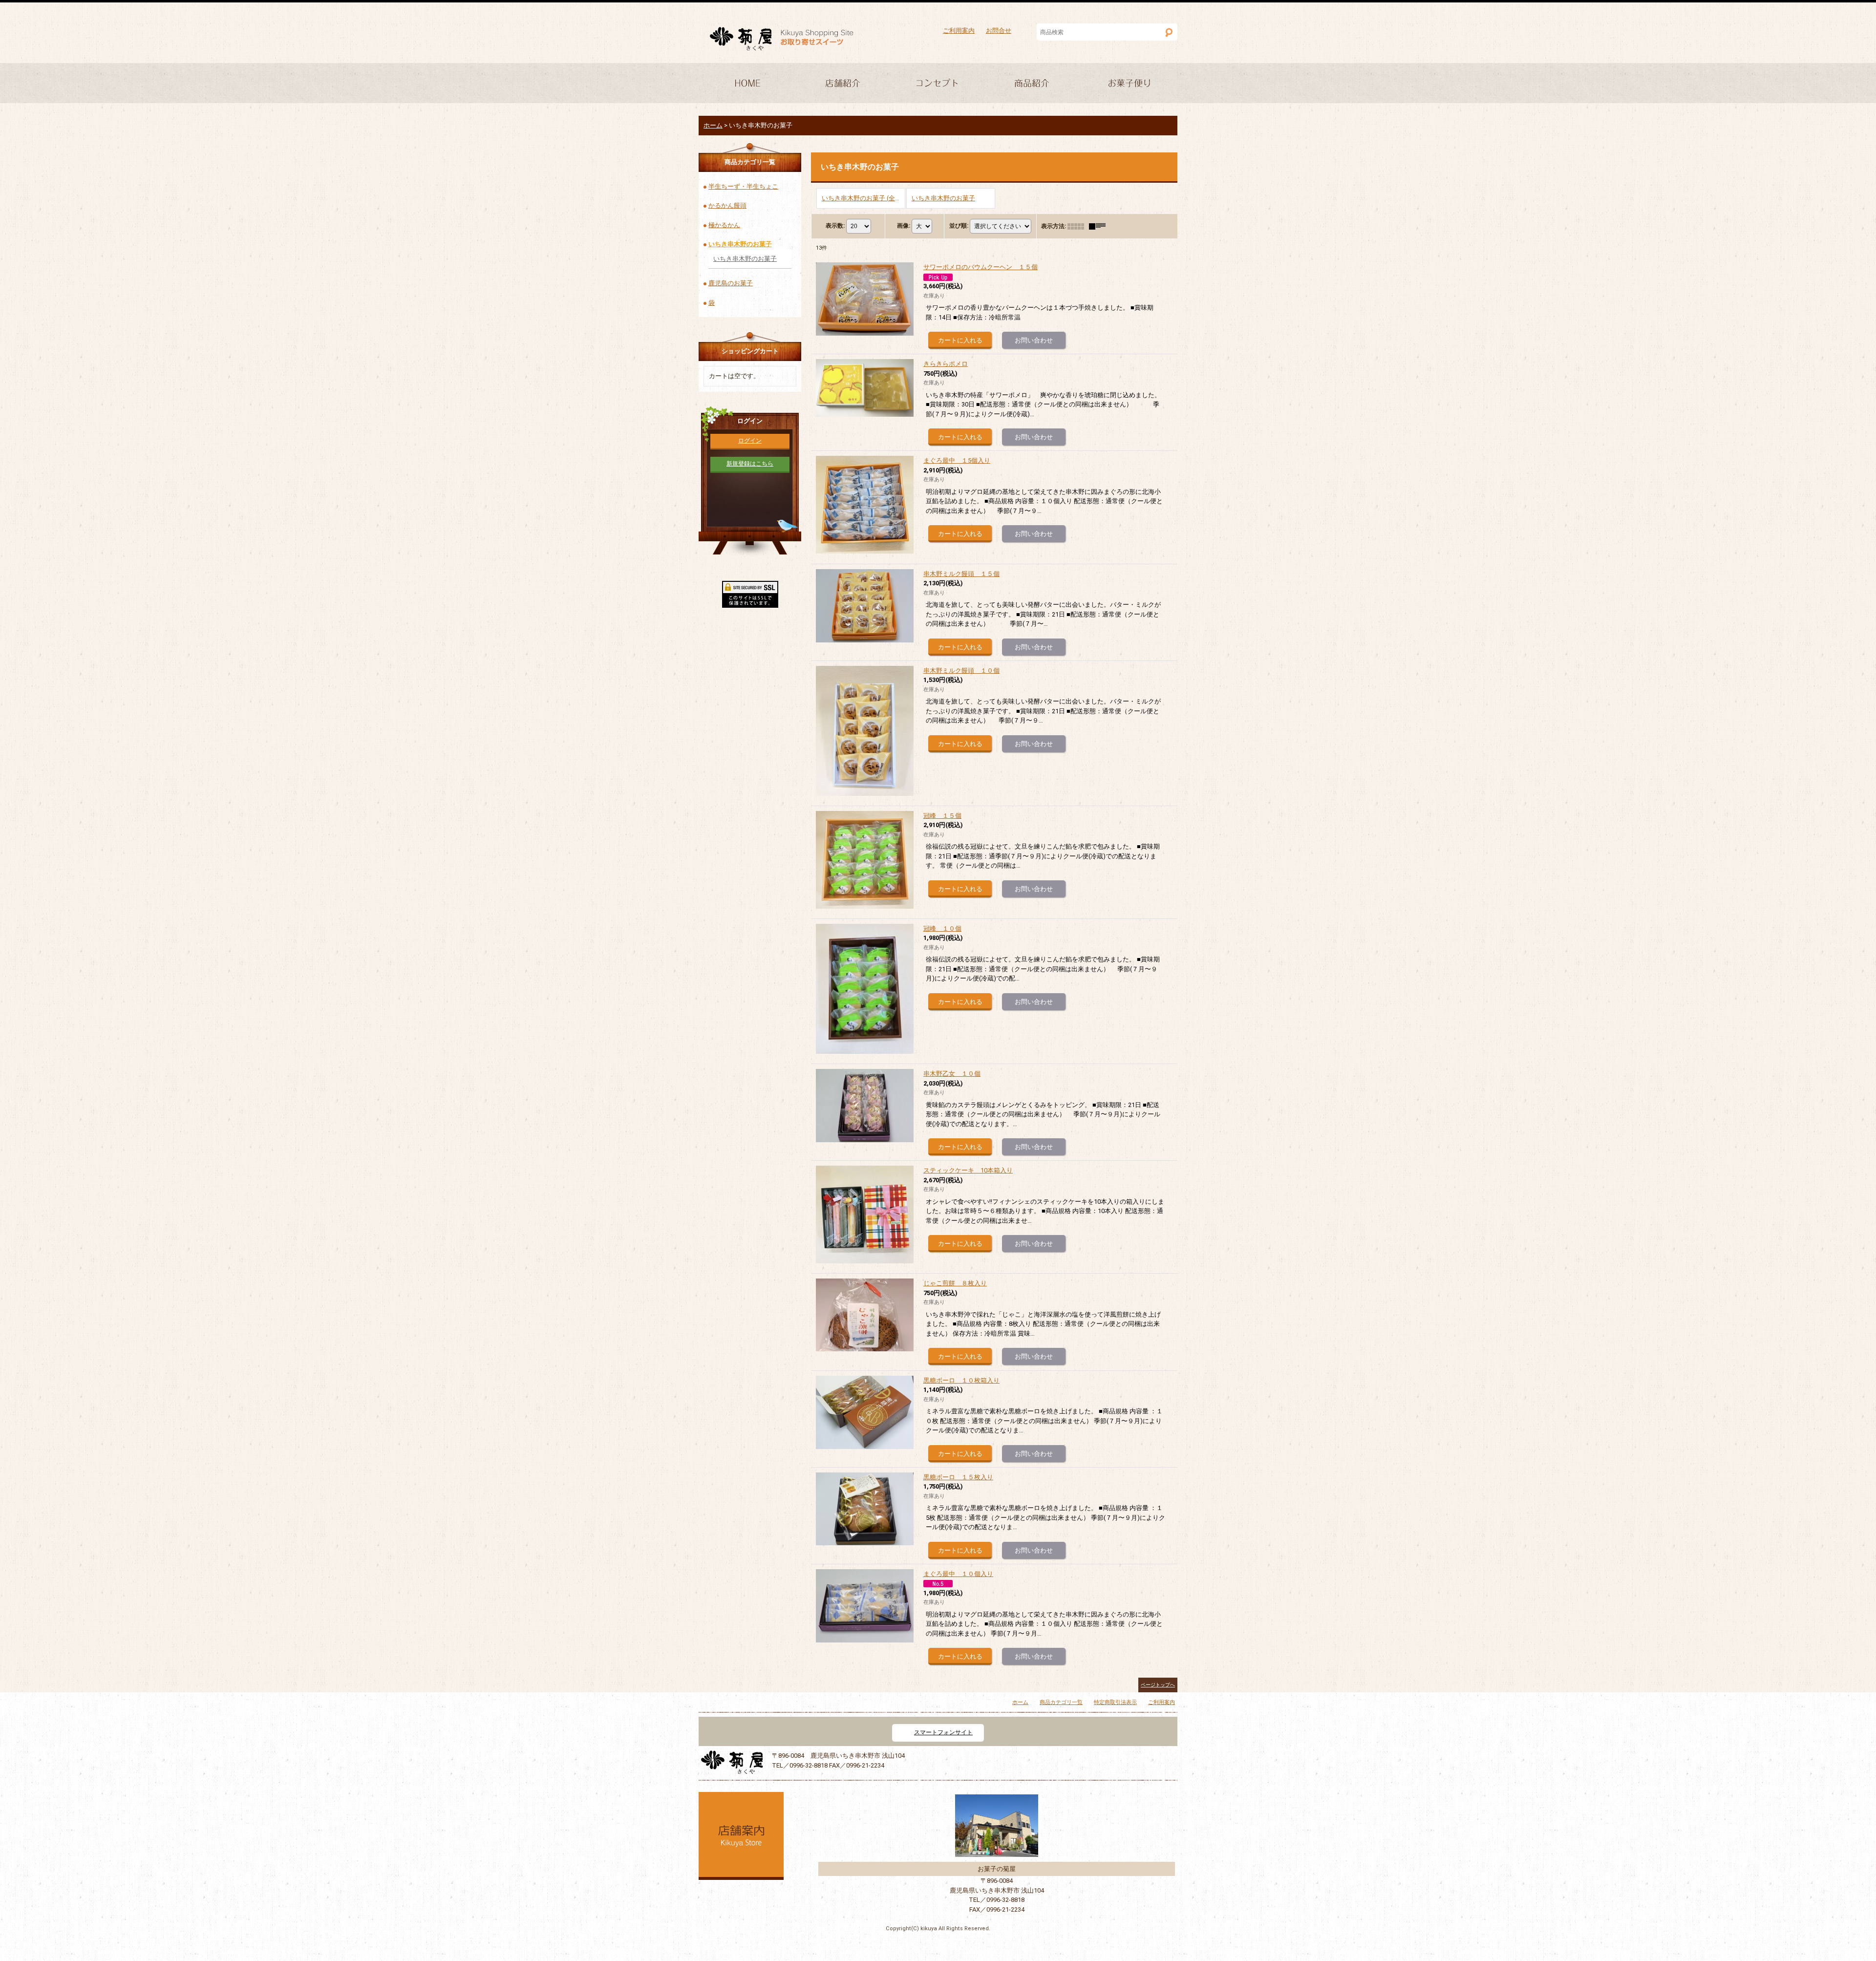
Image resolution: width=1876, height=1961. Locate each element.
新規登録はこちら (750, 464)
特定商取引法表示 (1115, 1702)
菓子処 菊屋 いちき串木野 (782, 39)
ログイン (750, 441)
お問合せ (999, 31)
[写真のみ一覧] (1078, 226)
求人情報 (1130, 84)
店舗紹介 (842, 84)
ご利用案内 (959, 31)
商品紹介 (1034, 84)
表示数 (835, 226)
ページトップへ (1158, 1685)
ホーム (1020, 1702)
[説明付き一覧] (1100, 226)
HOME (746, 84)
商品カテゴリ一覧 (1061, 1702)
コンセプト (938, 84)
